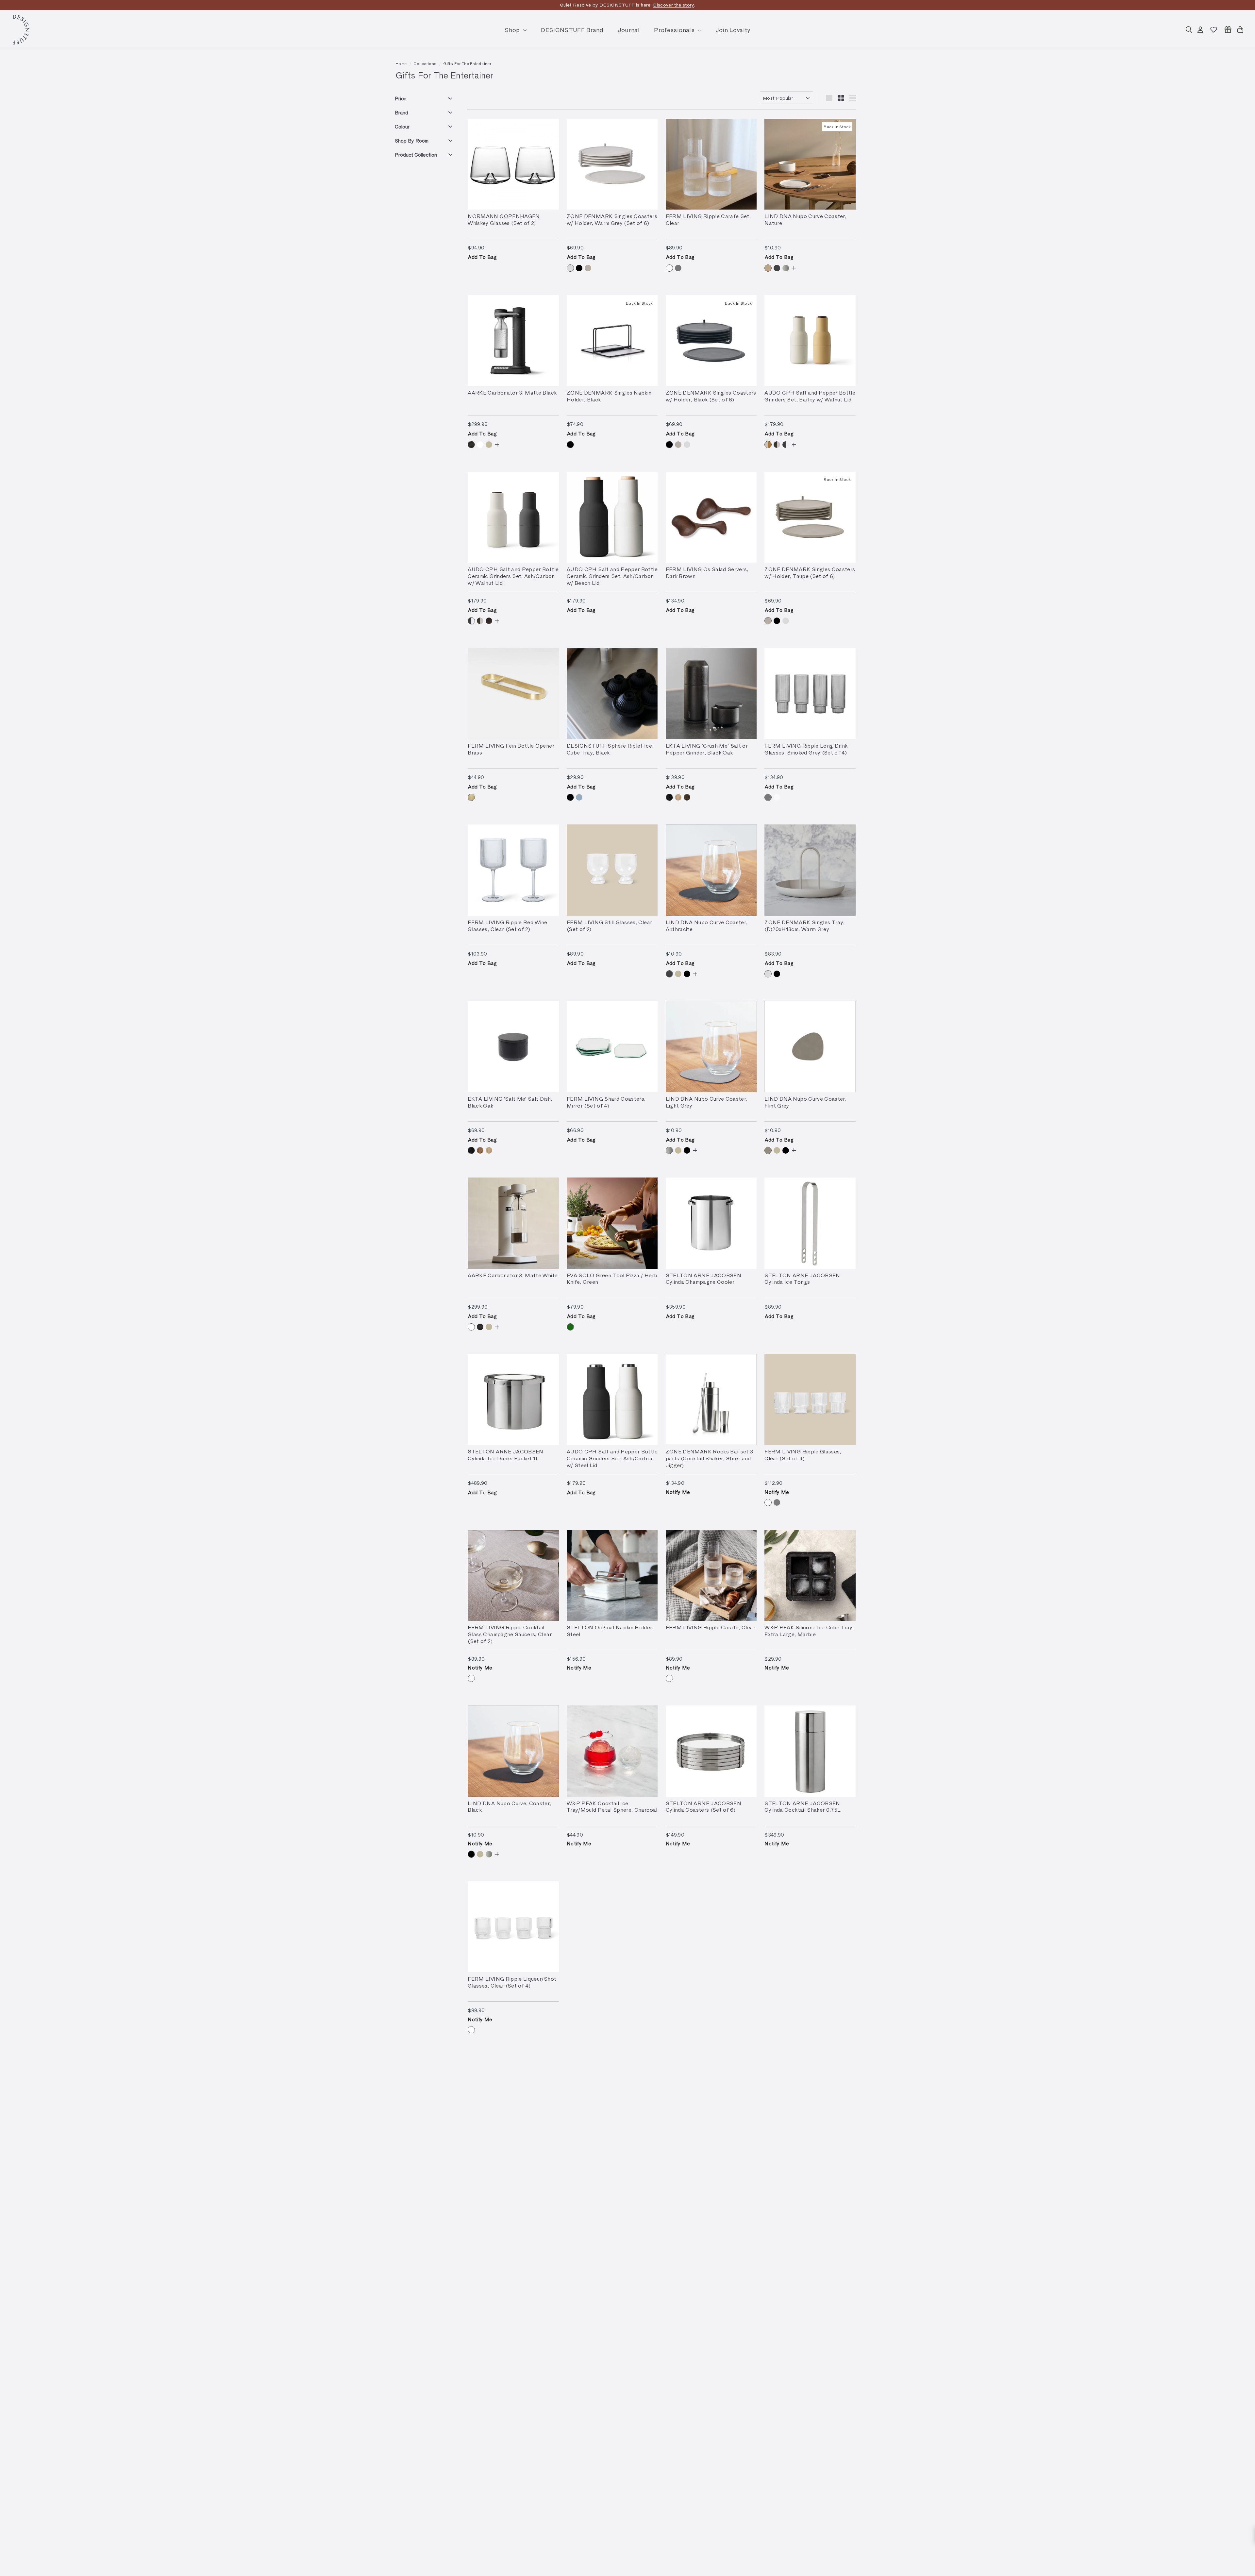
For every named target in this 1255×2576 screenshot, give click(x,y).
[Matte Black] (471, 445)
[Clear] (669, 268)
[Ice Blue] (579, 797)
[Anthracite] (777, 268)
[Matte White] (480, 445)
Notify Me (678, 1492)
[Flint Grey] (768, 1150)
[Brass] (471, 797)
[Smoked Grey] (678, 268)
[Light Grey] (786, 268)
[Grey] (777, 1502)
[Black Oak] (669, 797)
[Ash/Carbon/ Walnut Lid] (786, 445)
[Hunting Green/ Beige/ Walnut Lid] (777, 445)
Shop (513, 30)
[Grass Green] (570, 1327)
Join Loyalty (733, 30)
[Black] (579, 268)
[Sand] (489, 445)
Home (401, 63)
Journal (629, 30)
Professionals (675, 30)
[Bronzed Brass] (489, 621)
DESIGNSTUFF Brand (572, 30)
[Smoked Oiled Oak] (480, 1150)
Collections (425, 63)
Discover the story (673, 5)
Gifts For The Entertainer (467, 63)
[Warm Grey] (570, 268)
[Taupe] (588, 268)
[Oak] (678, 797)
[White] (471, 2030)
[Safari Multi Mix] (768, 445)
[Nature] (768, 268)
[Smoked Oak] (687, 797)
